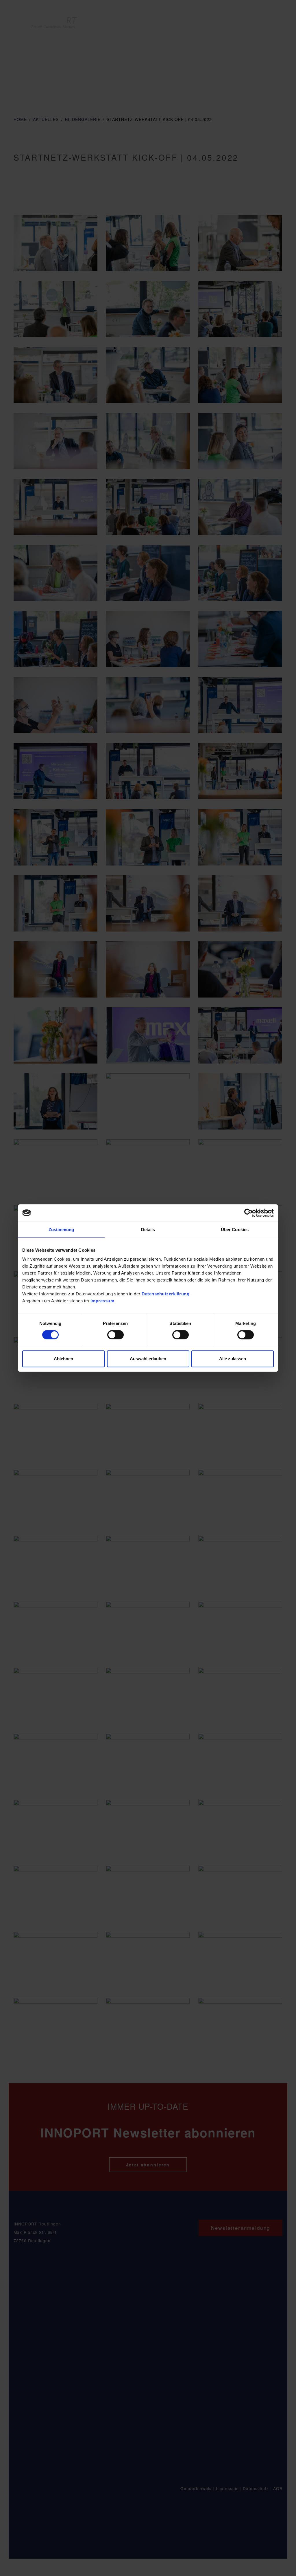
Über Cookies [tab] (235, 1230)
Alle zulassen (233, 1359)
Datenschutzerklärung (165, 1294)
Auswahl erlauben (148, 1359)
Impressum (102, 1301)
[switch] (115, 1335)
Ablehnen (63, 1359)
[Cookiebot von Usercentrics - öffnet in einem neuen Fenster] (248, 1213)
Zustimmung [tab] (61, 1230)
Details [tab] (148, 1230)
